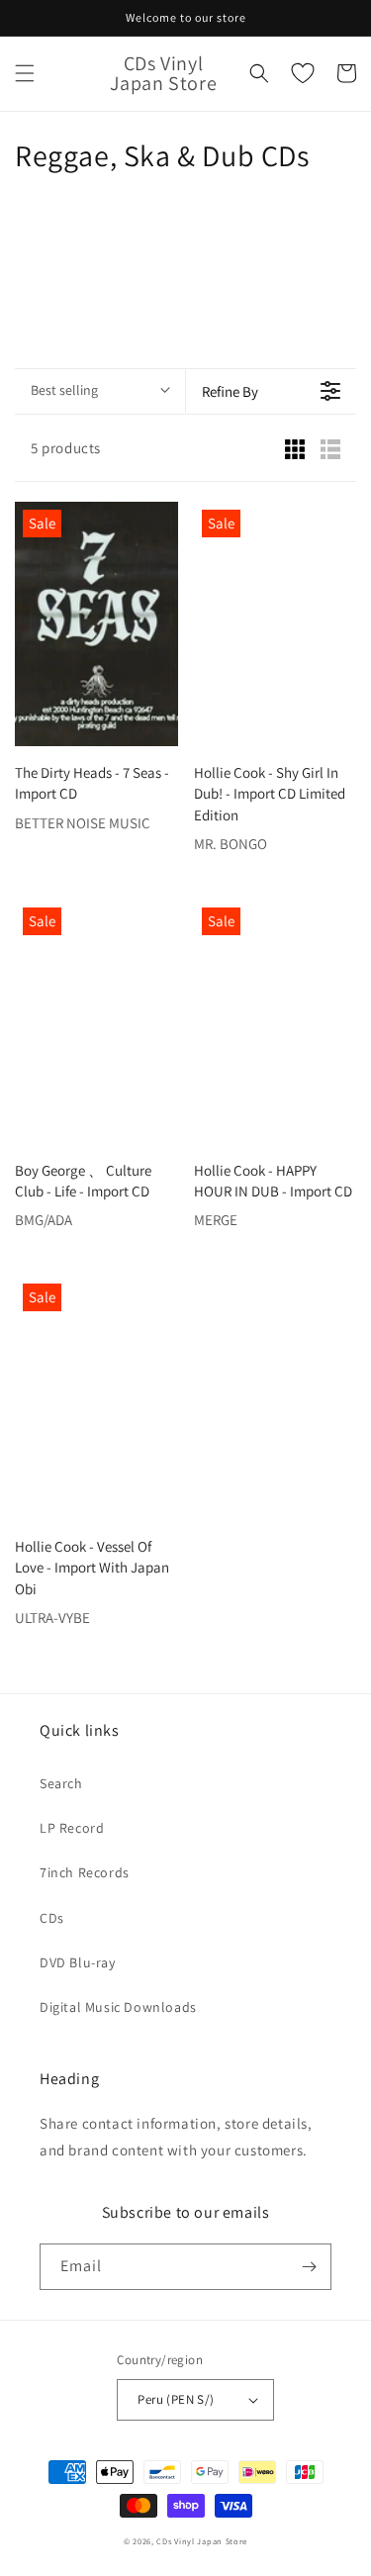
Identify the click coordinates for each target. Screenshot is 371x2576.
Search (61, 1783)
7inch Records (85, 1872)
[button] (25, 73)
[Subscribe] (309, 2267)
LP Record (72, 1828)
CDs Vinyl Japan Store (202, 2541)
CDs (52, 1918)
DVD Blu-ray (78, 1962)
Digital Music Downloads (118, 2007)
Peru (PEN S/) (176, 2399)
